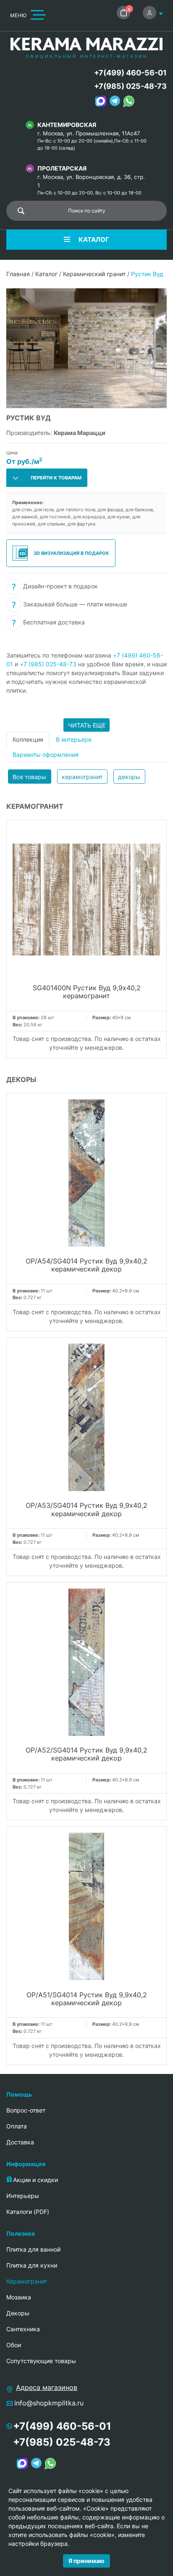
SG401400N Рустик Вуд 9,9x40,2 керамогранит (87, 992)
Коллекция (28, 739)
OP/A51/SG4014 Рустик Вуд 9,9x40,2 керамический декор (87, 1999)
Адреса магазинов (47, 2387)
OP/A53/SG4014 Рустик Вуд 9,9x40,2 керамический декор (86, 1509)
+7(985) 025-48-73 (130, 86)
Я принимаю (86, 2561)
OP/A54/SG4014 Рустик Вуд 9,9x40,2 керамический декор (86, 1265)
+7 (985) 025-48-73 (48, 664)
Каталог (46, 274)
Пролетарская (62, 168)
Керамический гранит (94, 274)
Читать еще (87, 725)
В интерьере (74, 739)
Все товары (29, 777)
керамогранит (82, 777)
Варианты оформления (46, 755)
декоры (129, 777)
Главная (18, 274)
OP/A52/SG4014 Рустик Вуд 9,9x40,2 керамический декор (86, 1754)
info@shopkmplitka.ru (49, 2403)
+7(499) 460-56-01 (130, 73)
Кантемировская (67, 125)
